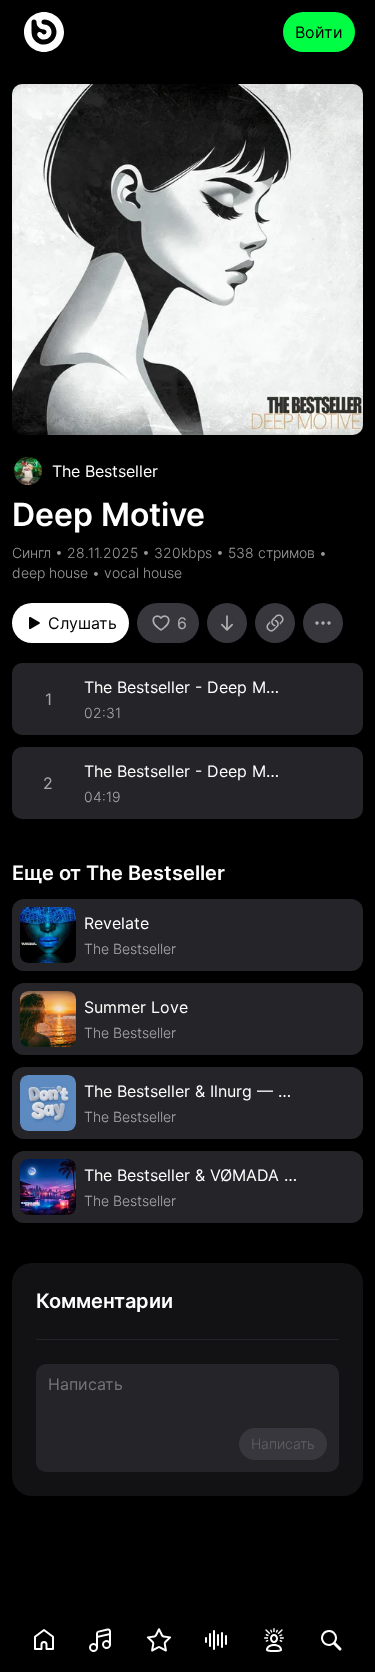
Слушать (82, 623)
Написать (283, 1443)
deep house (50, 572)
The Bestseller (105, 471)
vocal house (143, 572)
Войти (319, 32)
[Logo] (44, 32)
